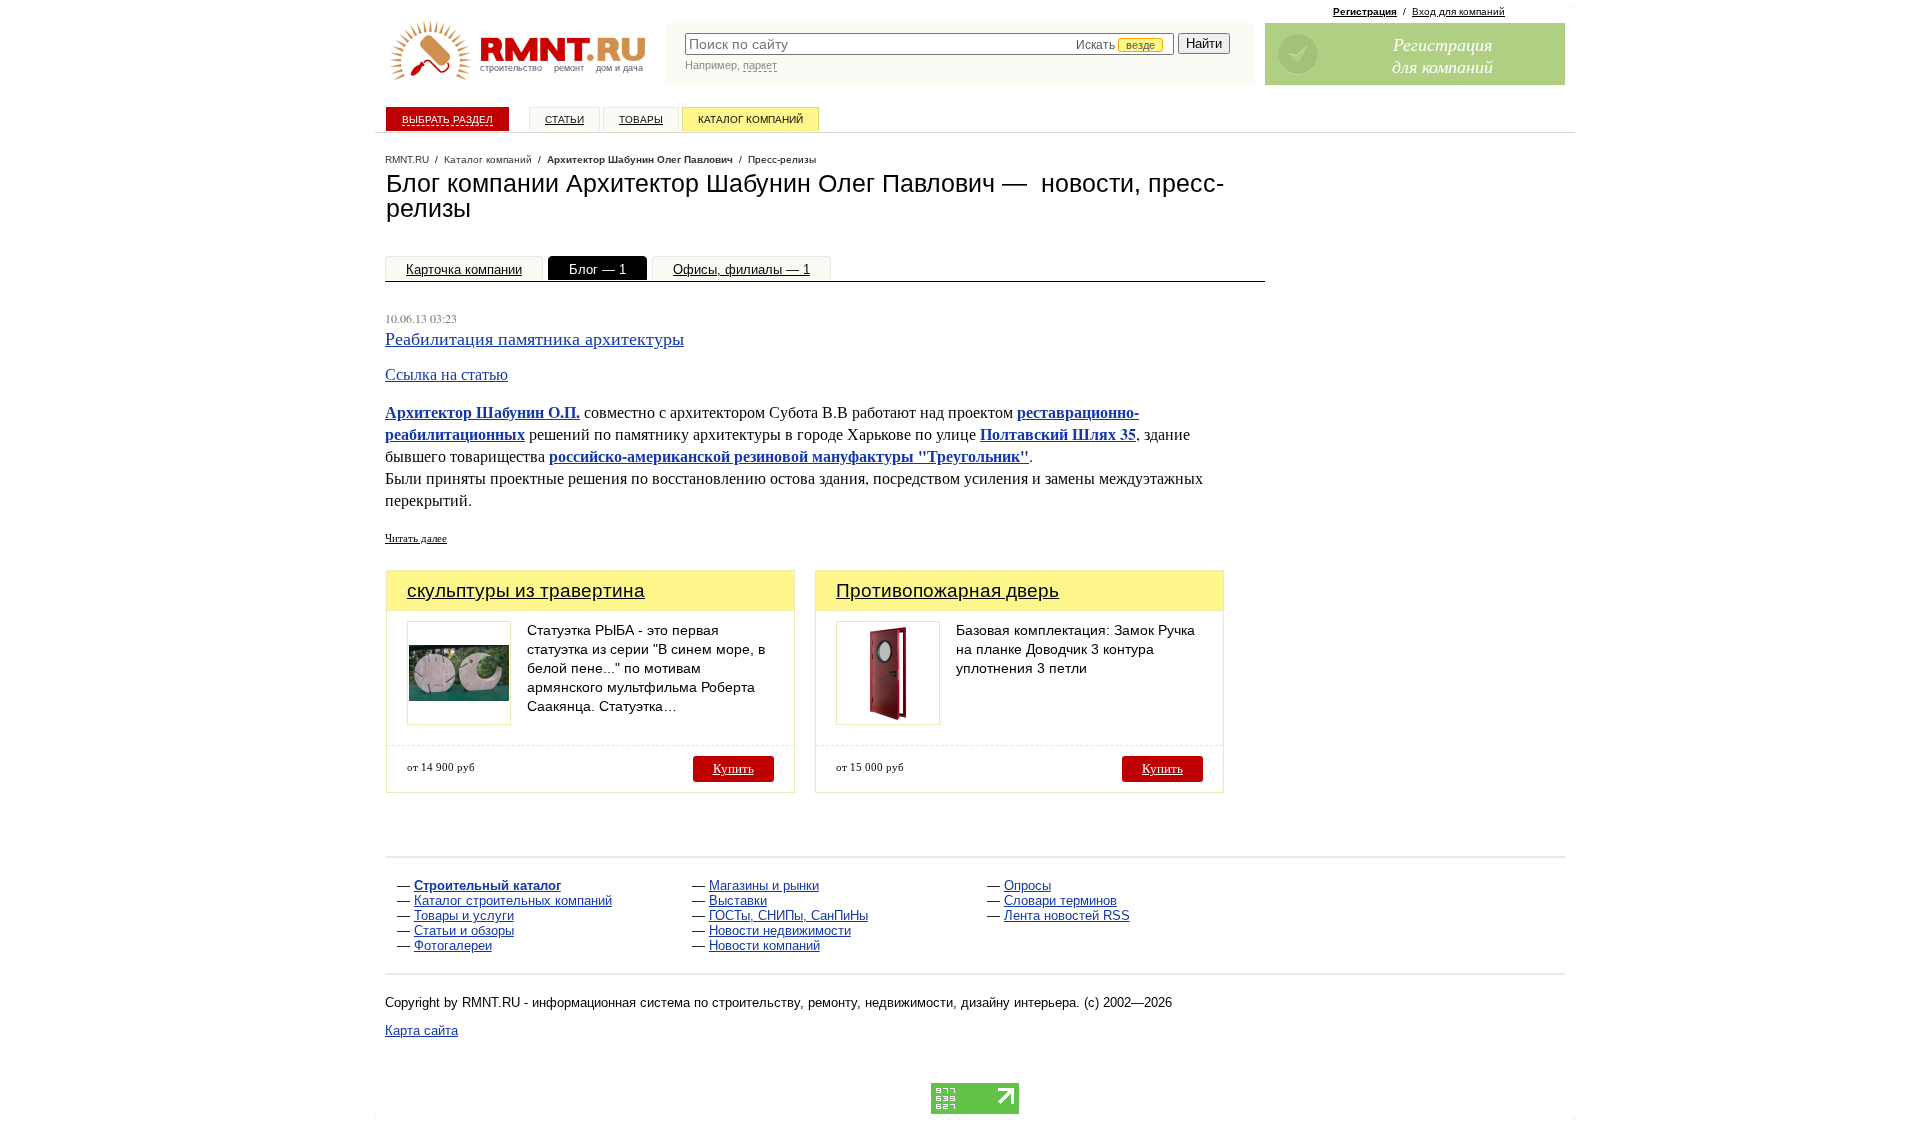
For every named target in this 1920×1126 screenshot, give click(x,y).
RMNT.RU (407, 159)
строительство (511, 68)
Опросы (1027, 885)
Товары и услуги (464, 915)
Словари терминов (1060, 900)
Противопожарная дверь (947, 590)
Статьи (564, 119)
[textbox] (929, 44)
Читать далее (416, 537)
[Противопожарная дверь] (888, 719)
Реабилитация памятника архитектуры (534, 338)
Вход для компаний (1458, 11)
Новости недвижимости (780, 930)
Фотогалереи (453, 945)
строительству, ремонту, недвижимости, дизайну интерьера (894, 1002)
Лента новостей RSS (1067, 915)
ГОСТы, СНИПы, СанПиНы (788, 915)
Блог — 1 (597, 269)
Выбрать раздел (447, 119)
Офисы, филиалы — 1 (741, 269)
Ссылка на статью (446, 373)
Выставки (738, 900)
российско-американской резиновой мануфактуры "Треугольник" (789, 455)
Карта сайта (421, 1030)
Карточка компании (464, 269)
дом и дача (619, 68)
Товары (641, 119)
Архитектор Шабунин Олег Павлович (640, 159)
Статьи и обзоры (464, 930)
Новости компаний (764, 945)
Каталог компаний (750, 119)
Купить (733, 768)
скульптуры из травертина (526, 590)
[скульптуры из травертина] (459, 719)
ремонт (569, 68)
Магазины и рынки (764, 885)
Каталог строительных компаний (513, 900)
